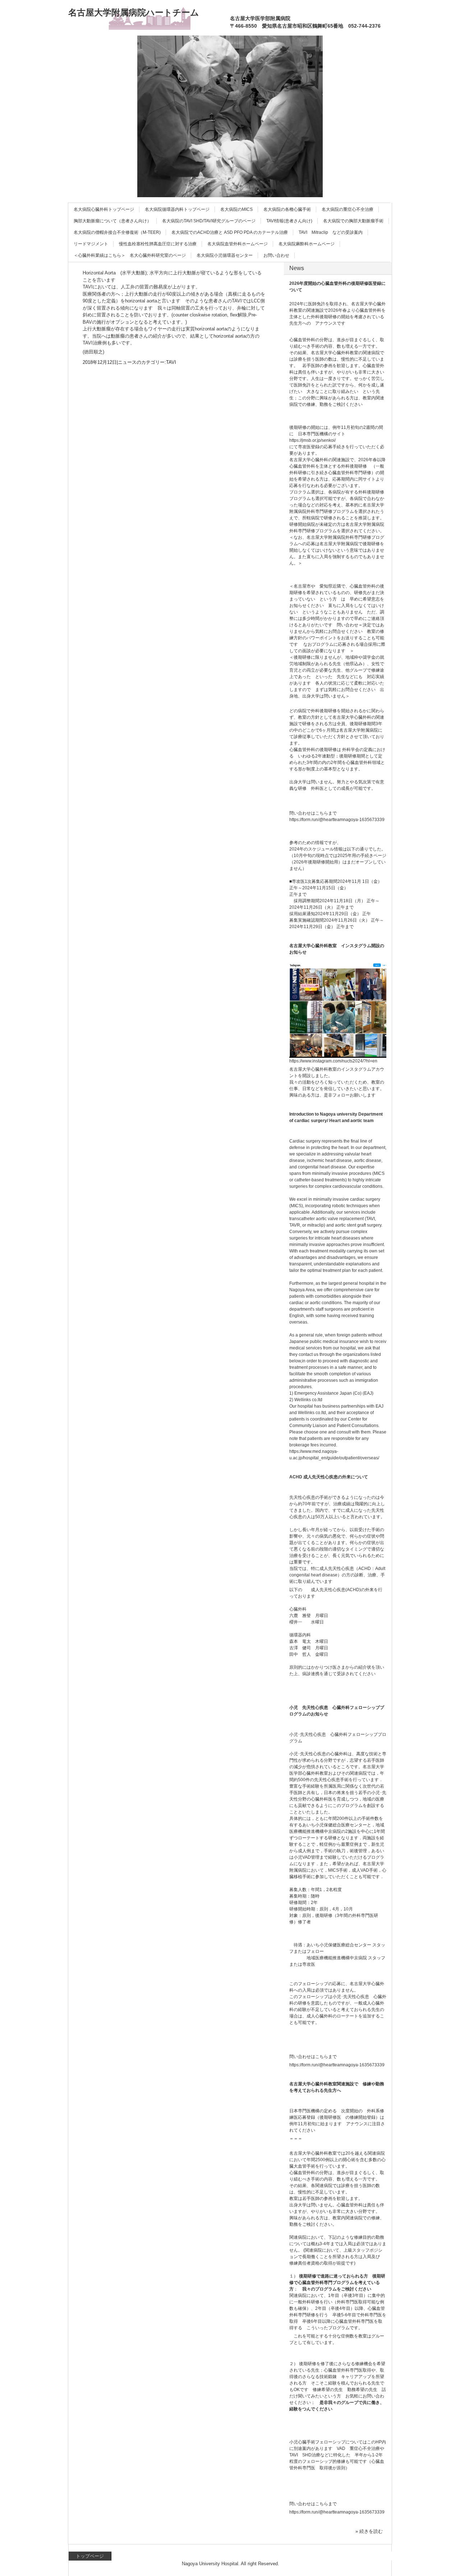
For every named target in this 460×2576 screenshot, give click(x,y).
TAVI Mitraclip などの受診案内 (331, 232)
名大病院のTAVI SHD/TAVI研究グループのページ (209, 221)
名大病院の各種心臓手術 (287, 209)
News (297, 268)
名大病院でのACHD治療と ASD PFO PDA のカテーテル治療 (230, 232)
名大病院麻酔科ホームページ (307, 244)
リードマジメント (91, 244)
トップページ (90, 2556)
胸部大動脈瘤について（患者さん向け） (112, 221)
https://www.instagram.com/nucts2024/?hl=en (333, 1061)
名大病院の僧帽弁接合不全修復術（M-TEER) (117, 232)
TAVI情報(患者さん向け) (289, 221)
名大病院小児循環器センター (225, 255)
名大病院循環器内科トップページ (177, 209)
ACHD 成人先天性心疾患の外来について (329, 1477)
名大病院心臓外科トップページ (104, 209)
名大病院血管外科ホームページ (238, 244)
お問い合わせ (276, 255)
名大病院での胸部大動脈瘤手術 (353, 221)
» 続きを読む (369, 2531)
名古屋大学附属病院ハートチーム (134, 12)
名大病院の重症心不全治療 (348, 209)
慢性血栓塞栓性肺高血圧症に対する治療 (158, 244)
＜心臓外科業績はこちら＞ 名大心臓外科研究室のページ (130, 255)
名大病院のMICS (236, 209)
